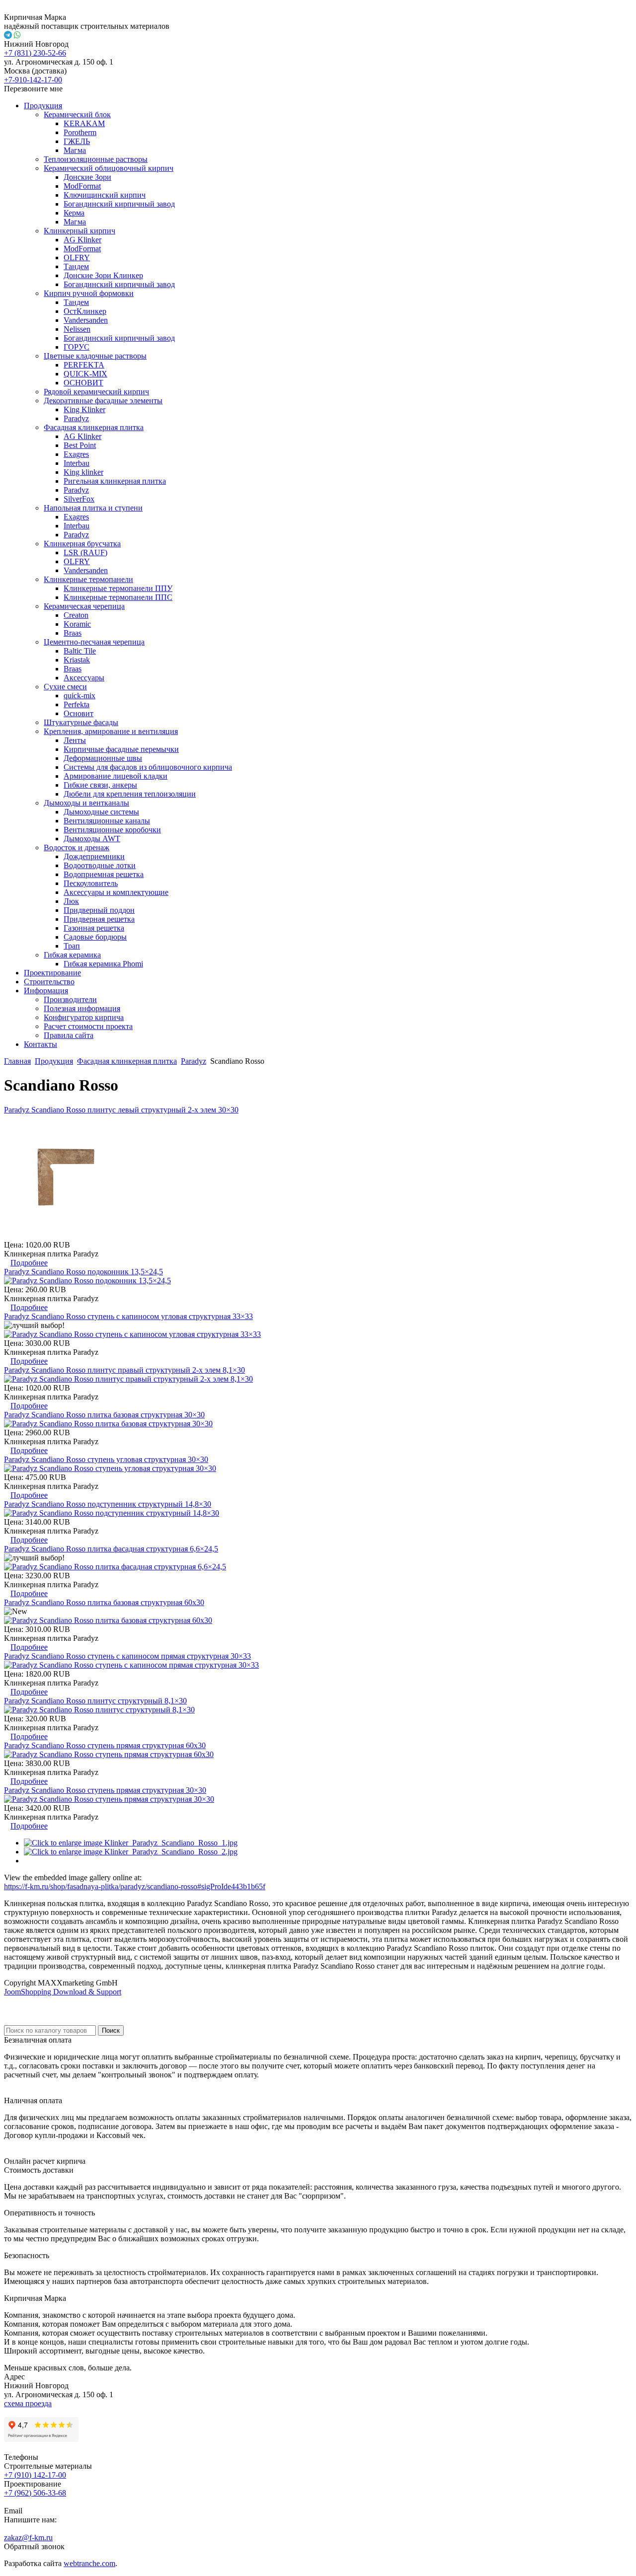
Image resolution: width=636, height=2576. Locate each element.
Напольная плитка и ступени (93, 508)
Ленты (75, 740)
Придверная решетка (99, 919)
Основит (79, 713)
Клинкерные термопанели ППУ (118, 588)
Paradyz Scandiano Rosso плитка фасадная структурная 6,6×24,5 (111, 1549)
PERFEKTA (84, 365)
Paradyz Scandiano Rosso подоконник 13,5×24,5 (83, 1272)
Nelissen (77, 329)
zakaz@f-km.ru (28, 2538)
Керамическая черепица (84, 606)
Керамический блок (77, 114)
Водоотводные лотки (100, 865)
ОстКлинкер (85, 311)
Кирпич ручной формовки (89, 293)
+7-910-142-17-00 (33, 80)
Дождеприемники (94, 856)
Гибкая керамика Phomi (103, 964)
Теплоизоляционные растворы (96, 159)
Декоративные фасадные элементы (103, 401)
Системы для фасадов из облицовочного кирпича (148, 767)
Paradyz (76, 418)
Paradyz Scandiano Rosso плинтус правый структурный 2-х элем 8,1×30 (124, 1370)
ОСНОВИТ (83, 383)
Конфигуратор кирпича (84, 1017)
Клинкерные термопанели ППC (118, 597)
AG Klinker (82, 240)
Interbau (77, 463)
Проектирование (52, 973)
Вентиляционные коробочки (112, 830)
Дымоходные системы (101, 812)
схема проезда (28, 2403)
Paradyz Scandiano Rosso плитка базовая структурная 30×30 (104, 1415)
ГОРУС (77, 347)
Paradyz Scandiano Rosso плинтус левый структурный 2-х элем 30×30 (121, 1110)
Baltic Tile (80, 651)
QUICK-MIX (85, 374)
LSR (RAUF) (85, 552)
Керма (74, 213)
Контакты (40, 1044)
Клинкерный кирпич (79, 231)
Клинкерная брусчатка (82, 544)
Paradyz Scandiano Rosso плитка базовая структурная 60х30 (104, 1602)
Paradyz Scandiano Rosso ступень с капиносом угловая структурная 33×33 (128, 1316)
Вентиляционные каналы (107, 821)
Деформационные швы (103, 758)
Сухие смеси (65, 687)
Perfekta (77, 704)
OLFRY (77, 258)
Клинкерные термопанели (88, 579)
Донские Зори (87, 177)
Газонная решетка (94, 928)
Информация (46, 991)
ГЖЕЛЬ (77, 141)
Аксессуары (84, 678)
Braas (73, 633)
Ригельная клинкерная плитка (115, 481)
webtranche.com (89, 2563)
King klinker (83, 472)
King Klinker (84, 409)
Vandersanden (86, 320)
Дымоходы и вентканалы (86, 803)
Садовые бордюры (95, 937)
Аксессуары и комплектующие (116, 892)
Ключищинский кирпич (105, 195)
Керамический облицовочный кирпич (109, 168)
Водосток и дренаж (77, 847)
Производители (70, 999)
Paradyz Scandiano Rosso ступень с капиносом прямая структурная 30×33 (127, 1656)
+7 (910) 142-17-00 (35, 2475)
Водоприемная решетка (104, 874)
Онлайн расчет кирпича (45, 2161)
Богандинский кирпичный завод (119, 204)
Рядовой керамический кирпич (96, 392)
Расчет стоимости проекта (88, 1026)
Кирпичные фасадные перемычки (121, 749)
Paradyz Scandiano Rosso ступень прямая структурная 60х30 (105, 1745)
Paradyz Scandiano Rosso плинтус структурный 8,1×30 (95, 1701)
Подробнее (29, 1263)
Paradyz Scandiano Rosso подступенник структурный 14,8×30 (108, 1504)
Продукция (43, 106)
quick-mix (79, 696)
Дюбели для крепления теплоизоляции (130, 794)
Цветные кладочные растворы (95, 356)
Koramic (77, 624)
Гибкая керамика (72, 955)
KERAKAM (84, 123)
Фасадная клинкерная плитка (94, 427)
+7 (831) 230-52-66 (35, 53)
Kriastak (77, 660)
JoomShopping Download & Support (63, 1992)
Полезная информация (82, 1008)
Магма (75, 150)
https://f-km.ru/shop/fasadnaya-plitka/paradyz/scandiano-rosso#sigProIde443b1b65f (135, 1886)
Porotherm (80, 132)
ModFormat (82, 186)
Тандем (76, 266)
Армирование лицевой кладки (116, 776)
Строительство (49, 982)
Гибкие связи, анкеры (100, 785)
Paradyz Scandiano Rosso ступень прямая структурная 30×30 (105, 1790)
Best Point (80, 445)
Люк (71, 901)
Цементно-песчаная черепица (94, 642)
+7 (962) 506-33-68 (35, 2493)
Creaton (76, 615)
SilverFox (79, 499)
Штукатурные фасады (81, 722)
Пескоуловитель (91, 883)
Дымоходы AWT (92, 839)
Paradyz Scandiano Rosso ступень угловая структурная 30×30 (106, 1459)
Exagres (76, 454)
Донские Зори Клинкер (103, 275)
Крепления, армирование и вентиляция (111, 731)
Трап (72, 946)
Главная (17, 1061)
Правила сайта (69, 1035)
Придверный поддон (99, 910)
